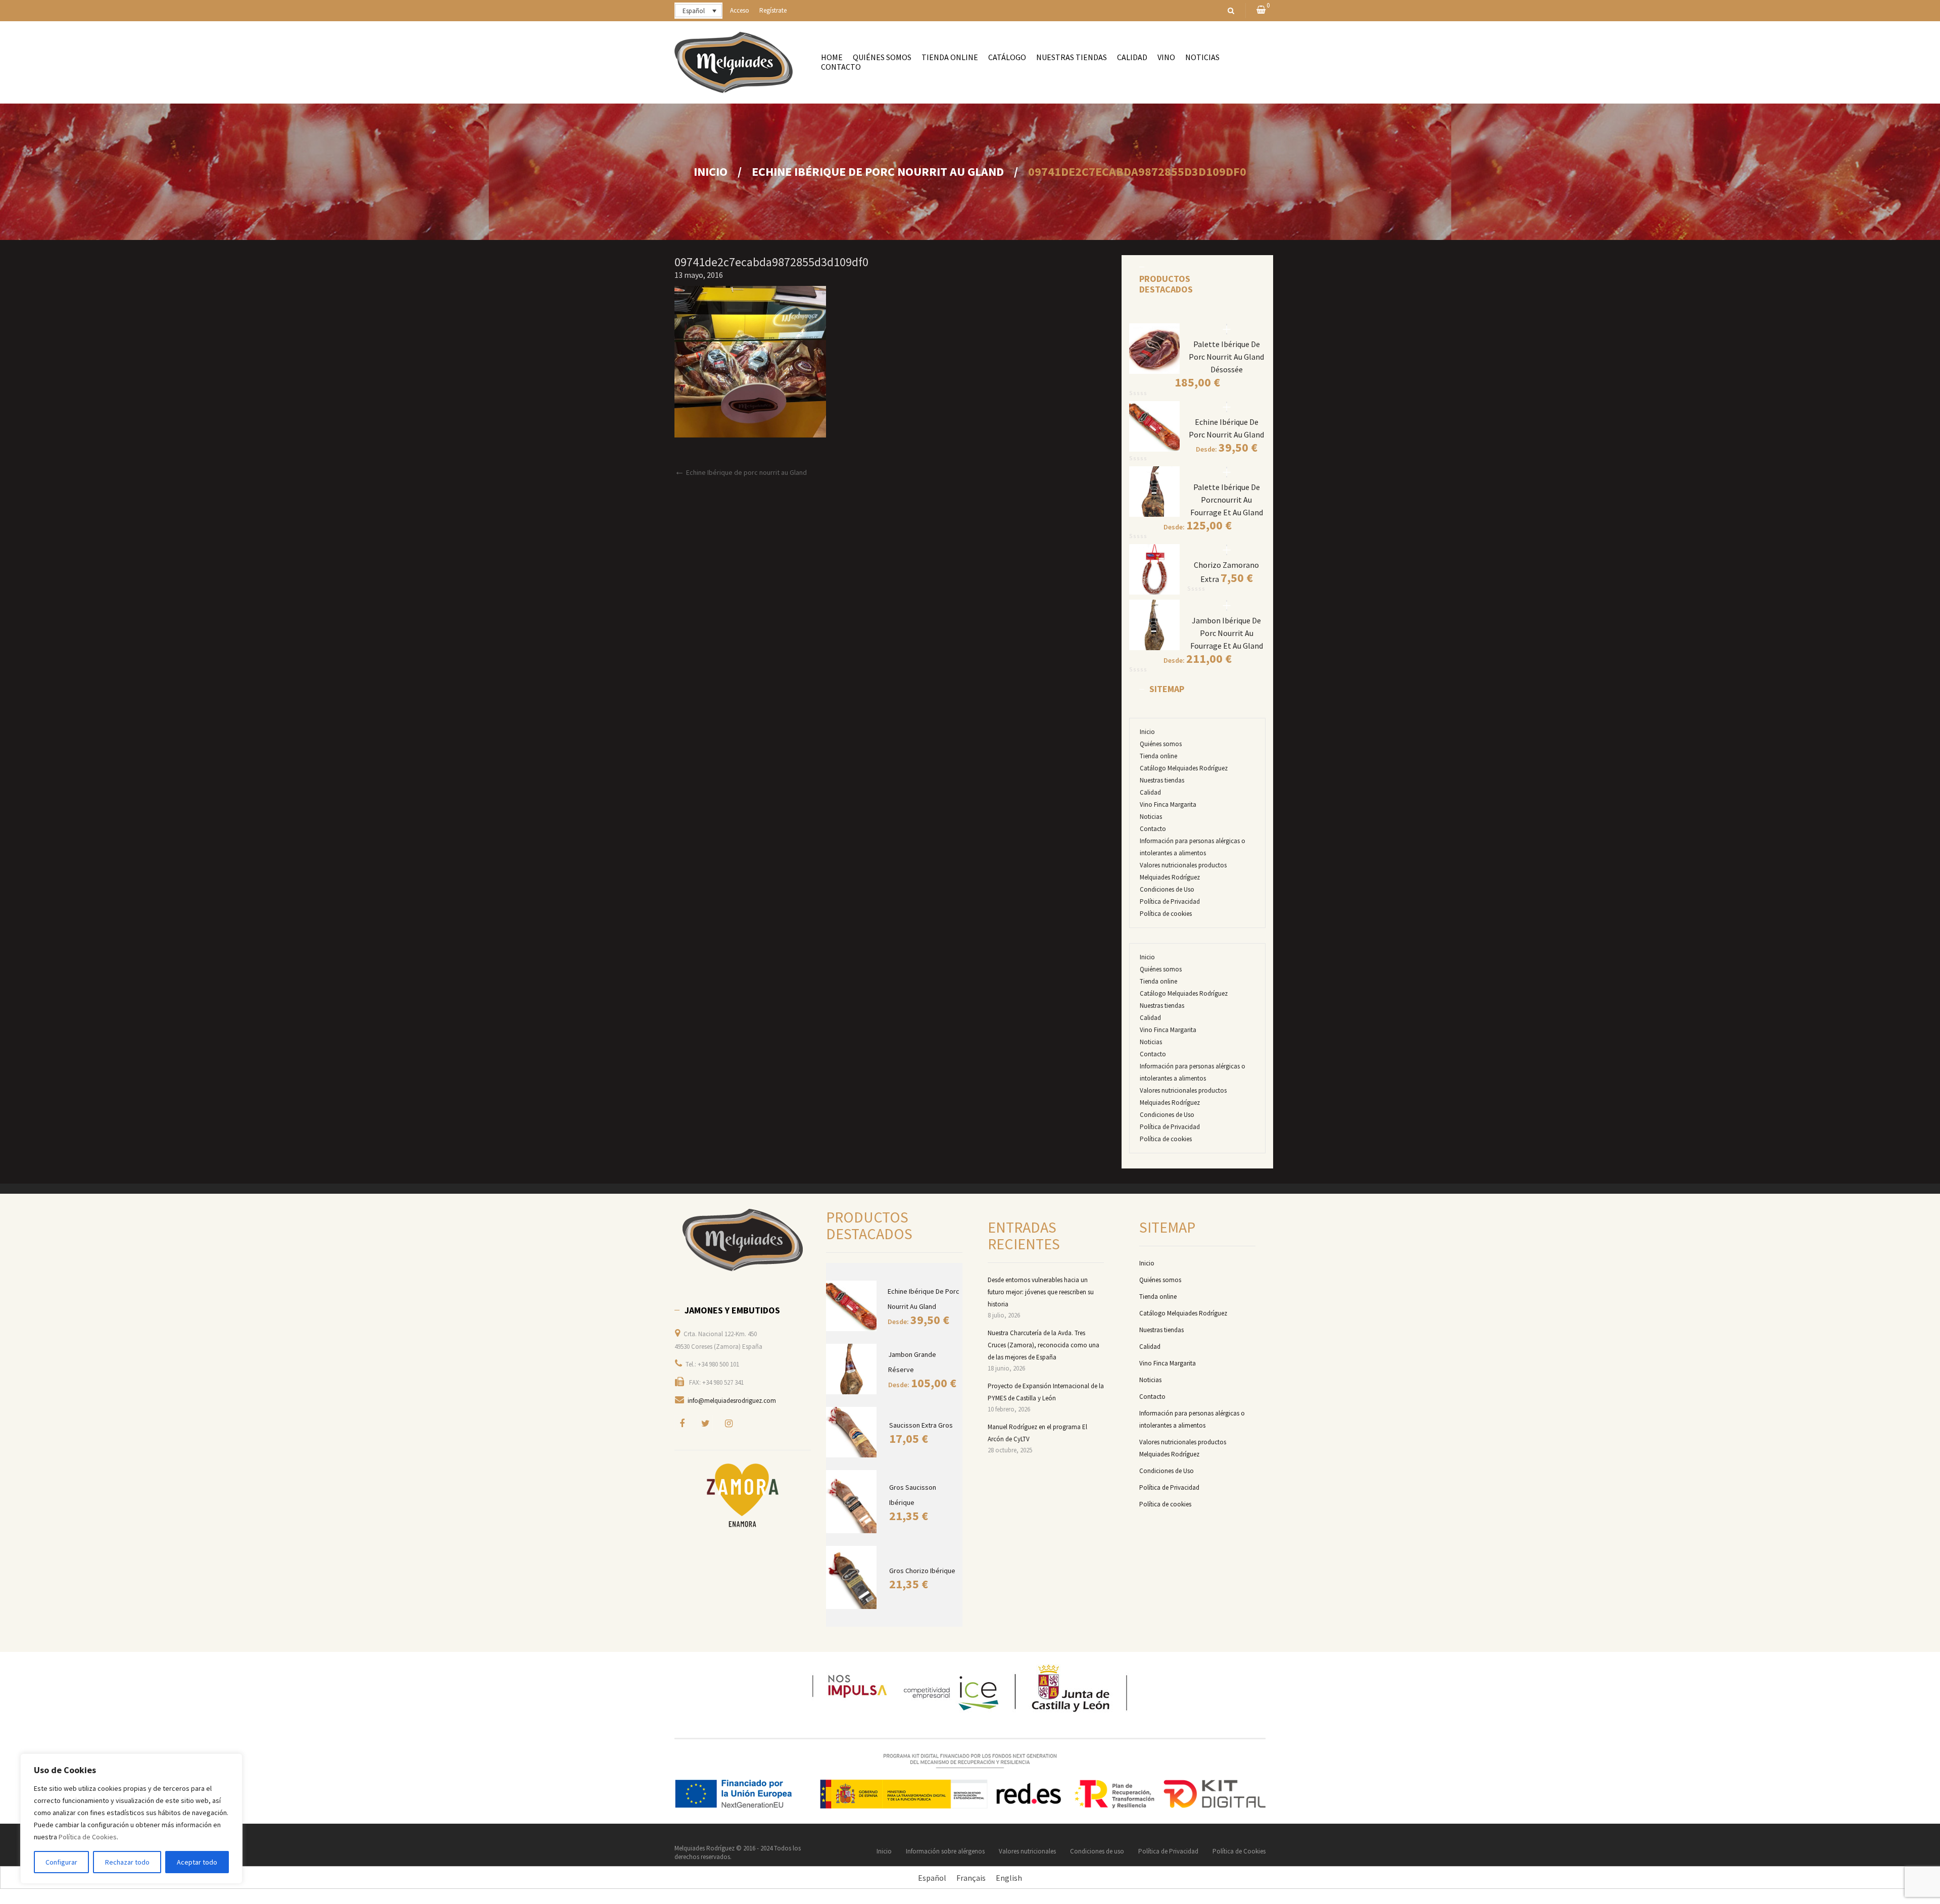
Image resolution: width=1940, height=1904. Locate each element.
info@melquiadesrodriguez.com (732, 1401)
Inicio (711, 172)
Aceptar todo (197, 1862)
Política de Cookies (88, 1837)
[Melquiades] (743, 1240)
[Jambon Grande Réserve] (852, 1369)
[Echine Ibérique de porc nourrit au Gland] (1227, 407)
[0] (1261, 10)
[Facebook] (682, 1423)
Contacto (1153, 829)
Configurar (61, 1862)
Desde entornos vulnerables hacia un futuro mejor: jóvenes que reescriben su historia (1041, 1292)
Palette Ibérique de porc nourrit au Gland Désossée (1226, 357)
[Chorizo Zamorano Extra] (1227, 550)
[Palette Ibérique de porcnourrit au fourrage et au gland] (1227, 472)
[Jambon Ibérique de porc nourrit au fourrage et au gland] (1227, 605)
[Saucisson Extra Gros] (853, 1432)
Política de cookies (1166, 914)
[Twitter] (705, 1423)
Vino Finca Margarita (1168, 804)
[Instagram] (729, 1423)
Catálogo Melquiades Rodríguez (1184, 768)
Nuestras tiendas (1162, 780)
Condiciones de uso (1097, 1851)
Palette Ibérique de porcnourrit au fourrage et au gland (1227, 500)
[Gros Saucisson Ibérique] (853, 1502)
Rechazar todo (127, 1862)
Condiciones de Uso (1167, 889)
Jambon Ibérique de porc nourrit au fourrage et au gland (1227, 633)
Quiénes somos (1161, 744)
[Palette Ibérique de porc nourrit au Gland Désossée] (1227, 329)
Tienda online (1158, 756)
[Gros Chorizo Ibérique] (853, 1577)
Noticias (1151, 817)
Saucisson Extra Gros (921, 1425)
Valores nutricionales (1027, 1851)
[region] (131, 1819)
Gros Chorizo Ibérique (922, 1571)
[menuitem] (832, 57)
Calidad (1150, 792)
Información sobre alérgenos (945, 1851)
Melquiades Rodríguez (705, 1848)
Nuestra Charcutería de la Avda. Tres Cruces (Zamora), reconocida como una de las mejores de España (1044, 1345)
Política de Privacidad (1170, 901)
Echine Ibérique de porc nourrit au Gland (878, 172)
